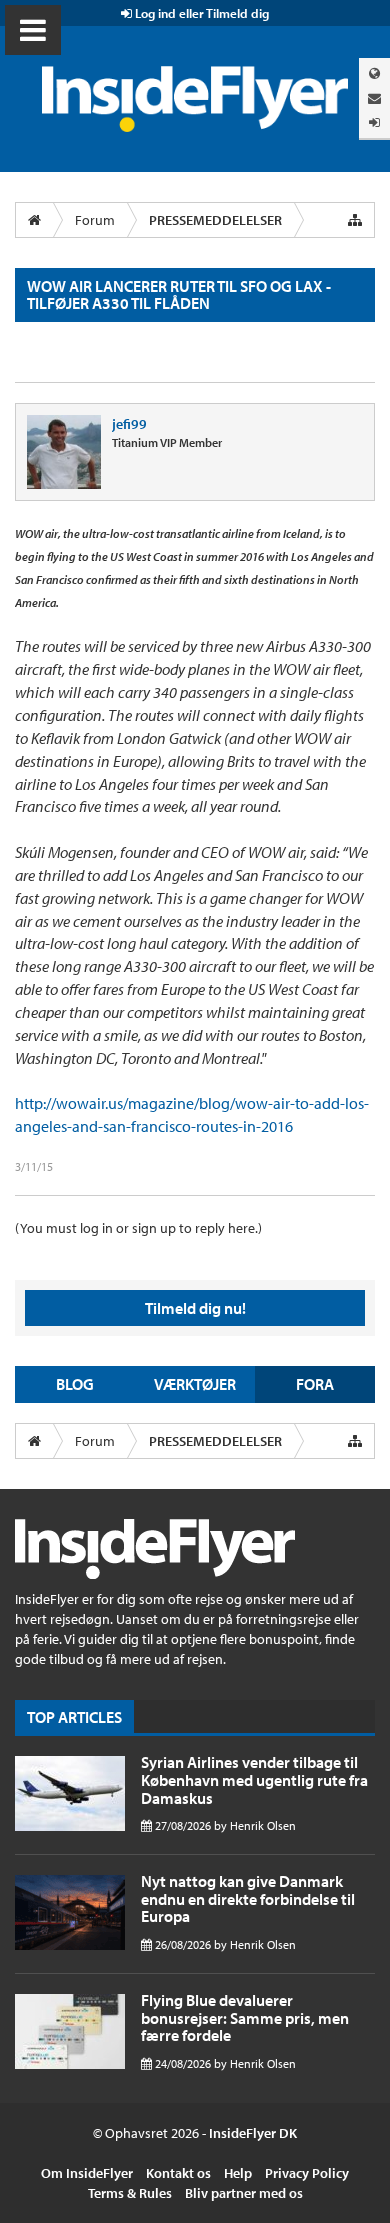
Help (238, 2173)
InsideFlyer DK (253, 2133)
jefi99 (129, 424)
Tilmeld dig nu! (195, 1308)
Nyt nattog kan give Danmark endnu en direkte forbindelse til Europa (248, 1898)
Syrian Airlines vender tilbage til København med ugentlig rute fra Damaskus (254, 1779)
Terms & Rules (130, 2193)
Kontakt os (178, 2173)
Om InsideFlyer (87, 2173)
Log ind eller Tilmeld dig (200, 13)
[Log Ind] (374, 122)
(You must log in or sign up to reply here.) (138, 1228)
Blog (75, 1384)
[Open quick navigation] (355, 220)
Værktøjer (195, 1384)
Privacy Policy (307, 2173)
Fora (315, 1384)
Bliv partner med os (244, 2193)
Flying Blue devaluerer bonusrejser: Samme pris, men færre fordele (245, 2017)
